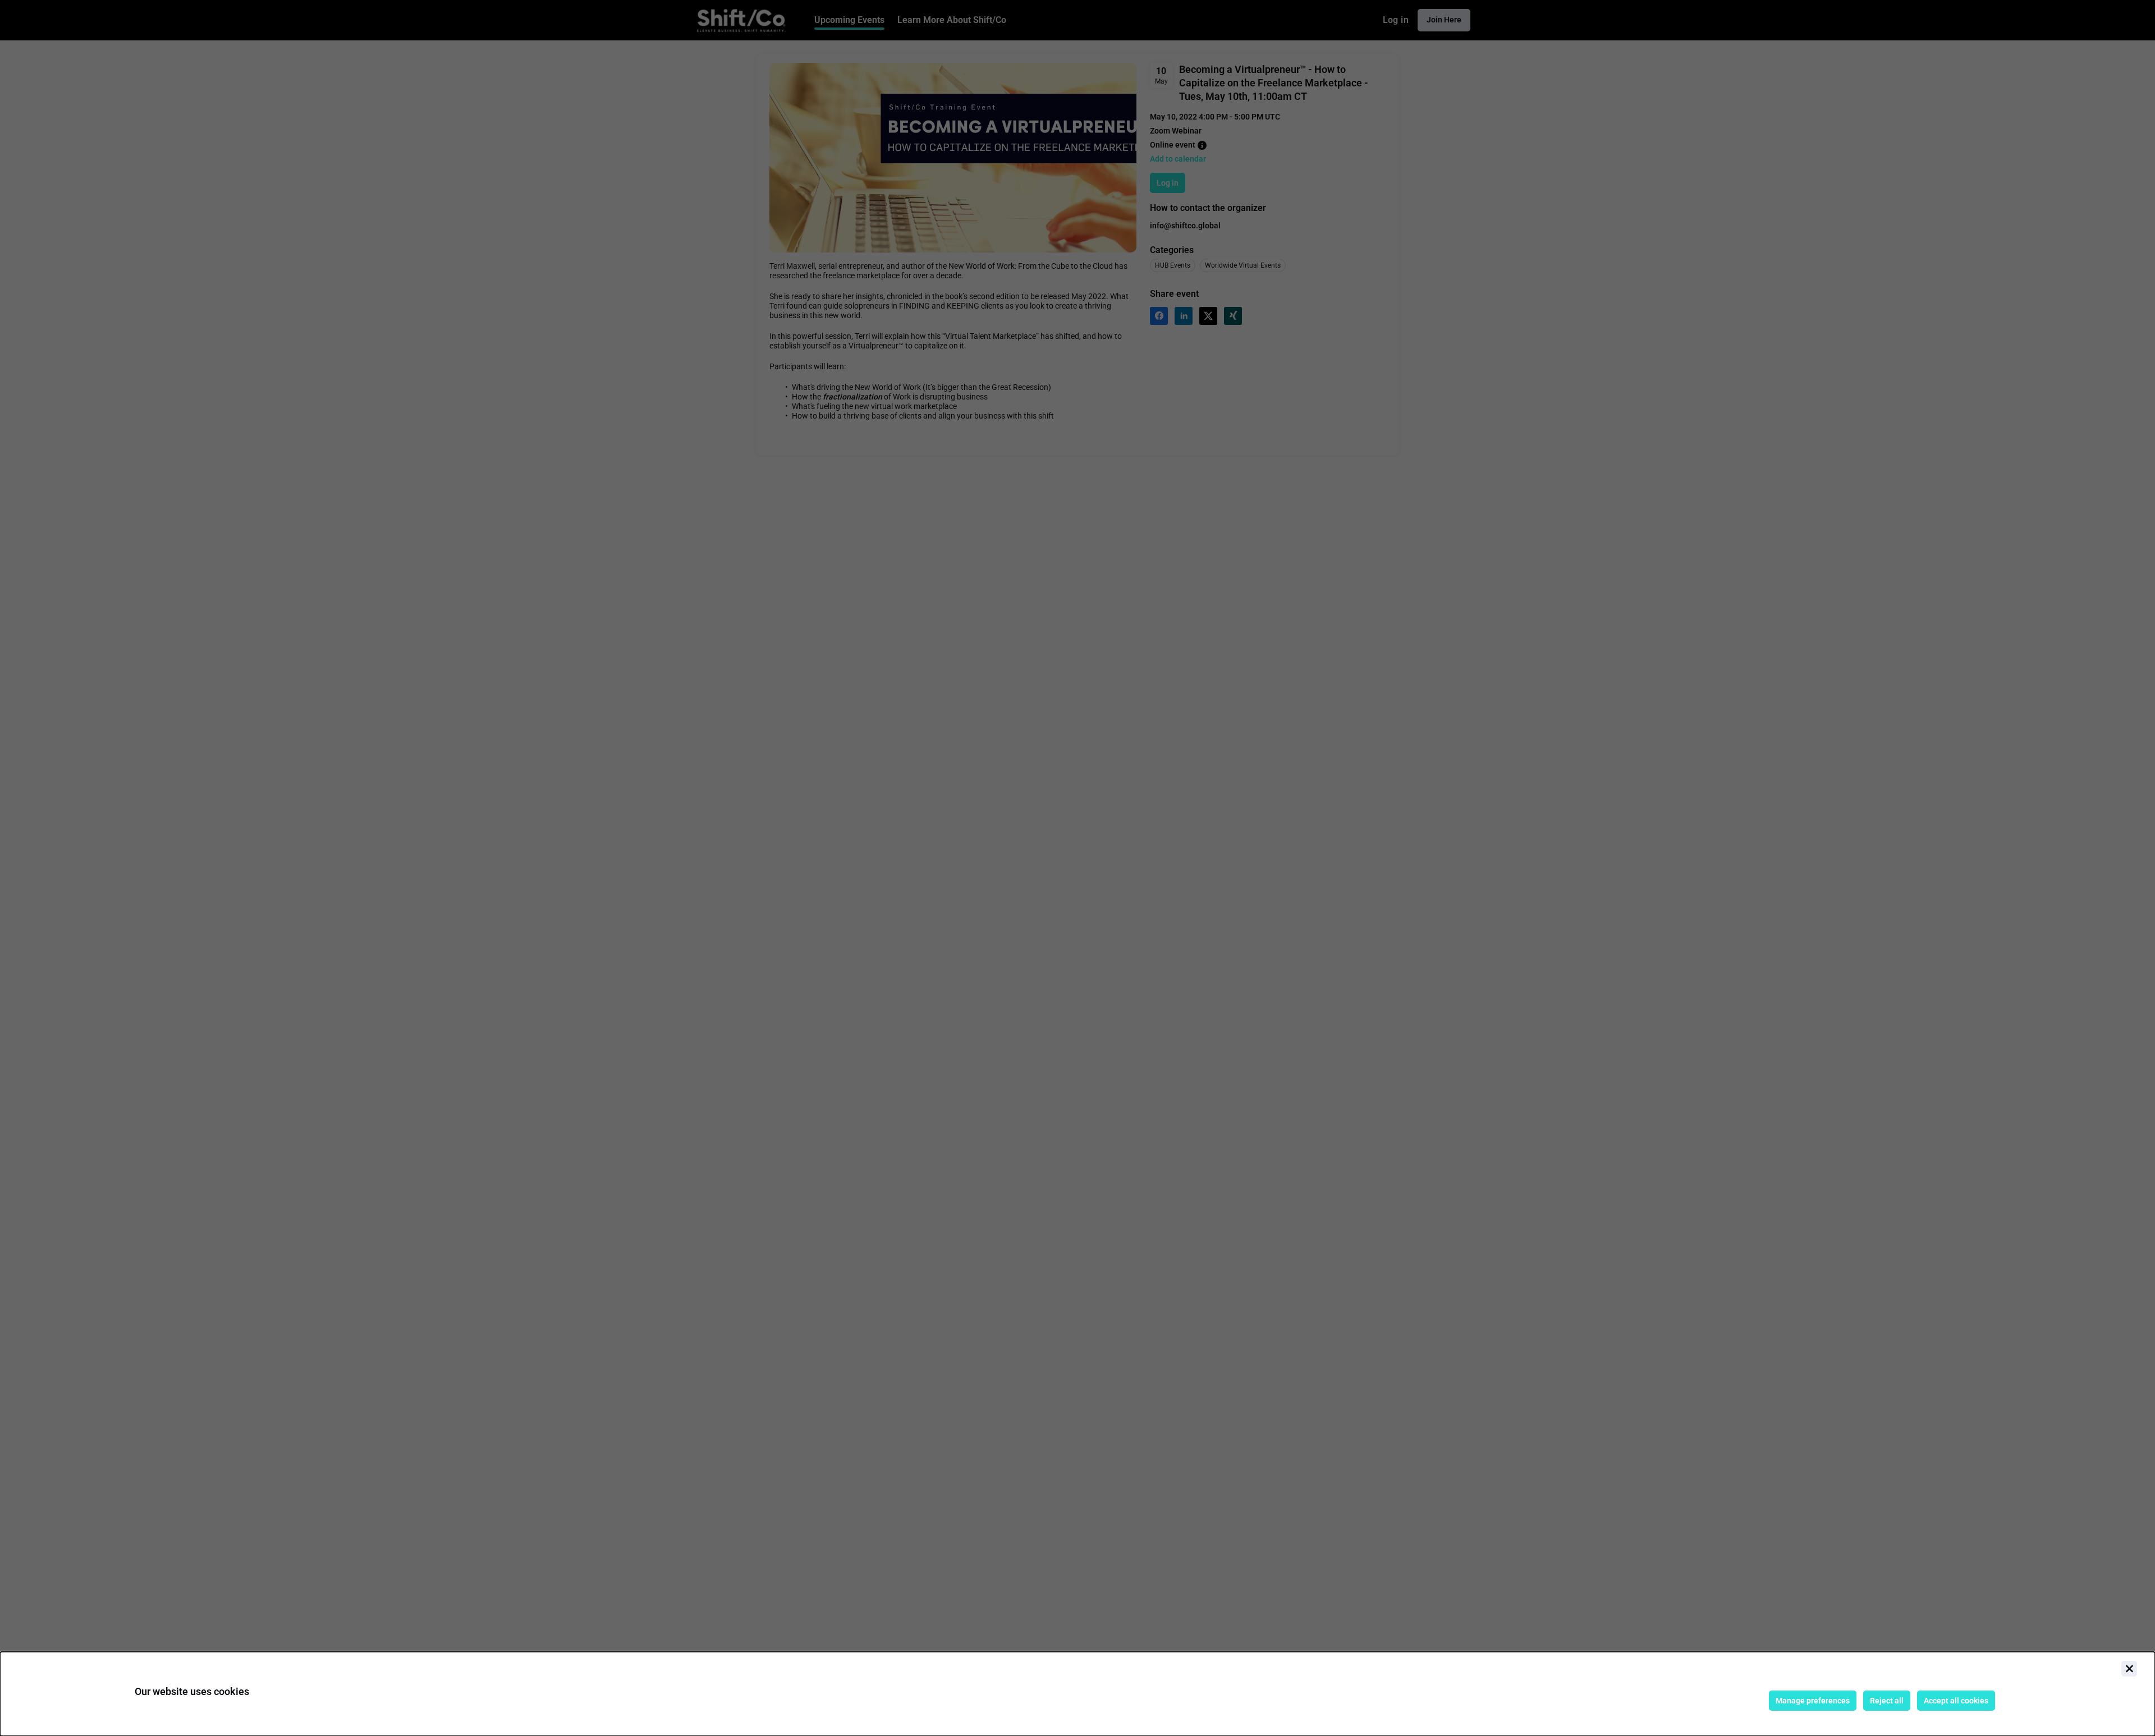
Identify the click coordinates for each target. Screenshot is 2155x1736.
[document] (1077, 1694)
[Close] (2129, 1669)
